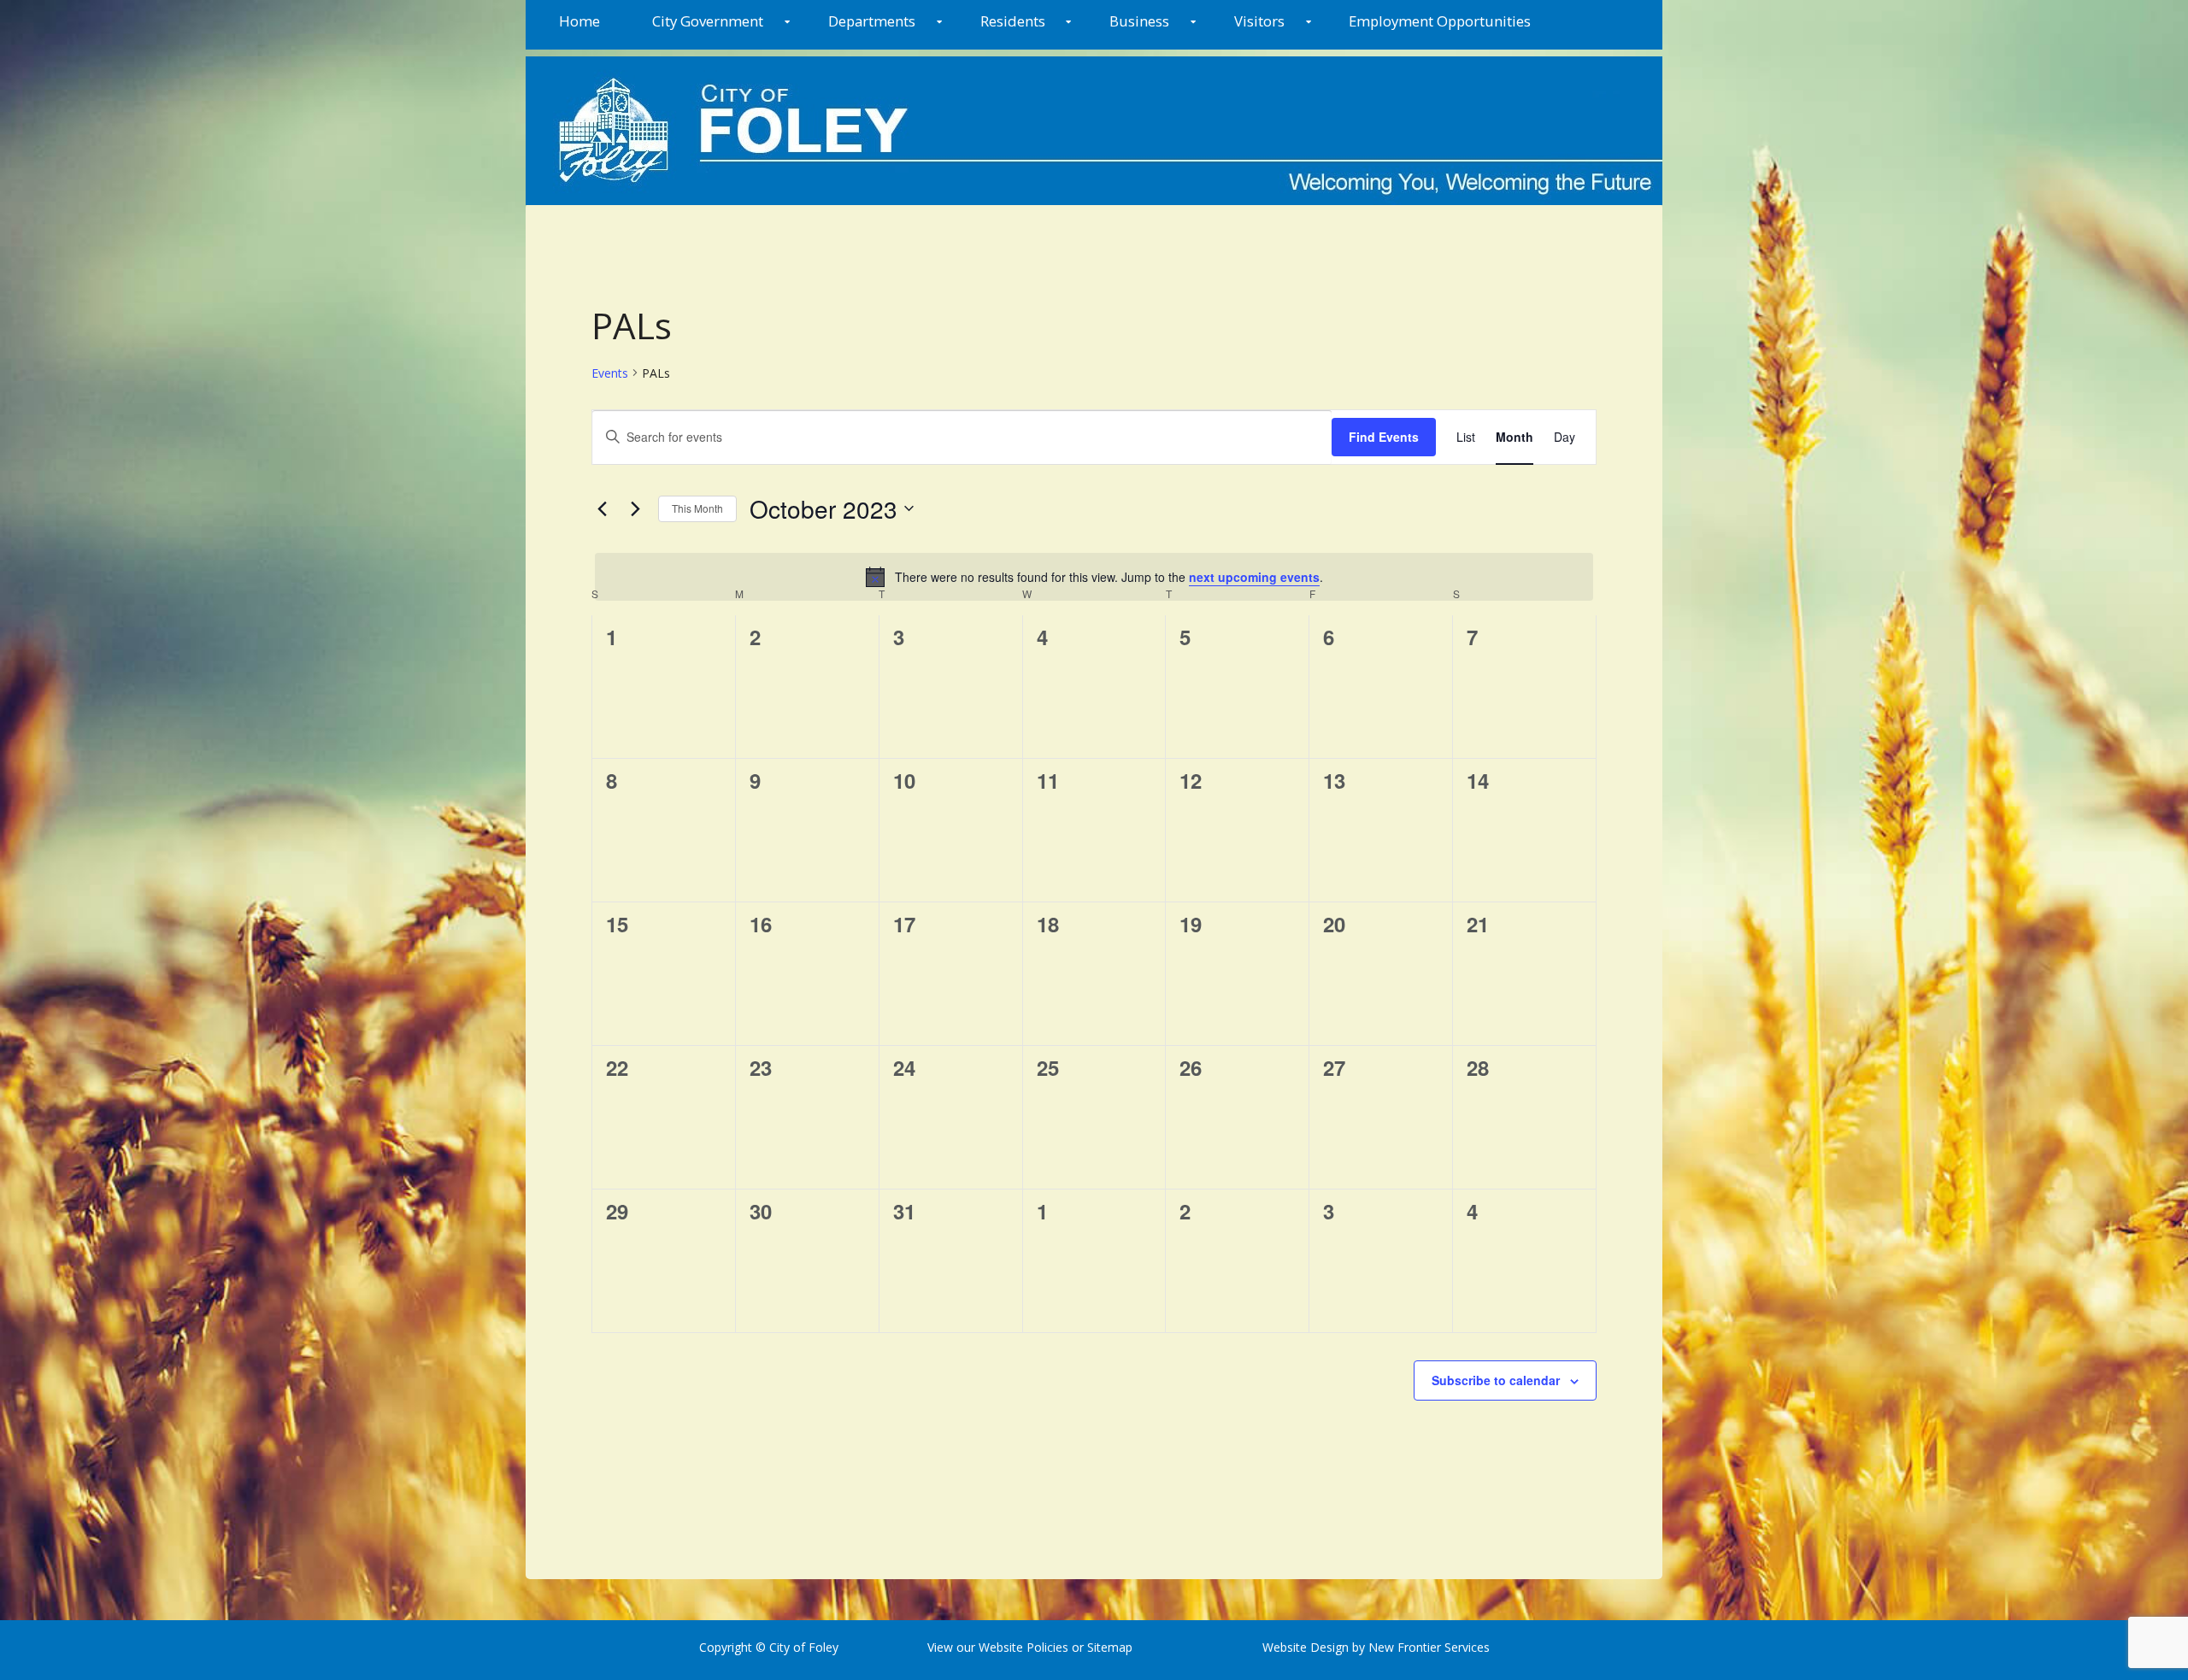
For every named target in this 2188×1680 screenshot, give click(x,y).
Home (579, 21)
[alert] (1094, 577)
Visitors (1259, 21)
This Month (697, 508)
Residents (1013, 21)
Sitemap (1108, 1647)
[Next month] (635, 508)
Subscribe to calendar (1496, 1380)
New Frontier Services (1429, 1647)
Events (610, 373)
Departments (872, 21)
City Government (708, 21)
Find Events (1384, 437)
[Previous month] (602, 508)
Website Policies (1023, 1647)
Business (1139, 21)
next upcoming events (1254, 577)
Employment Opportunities (1440, 21)
